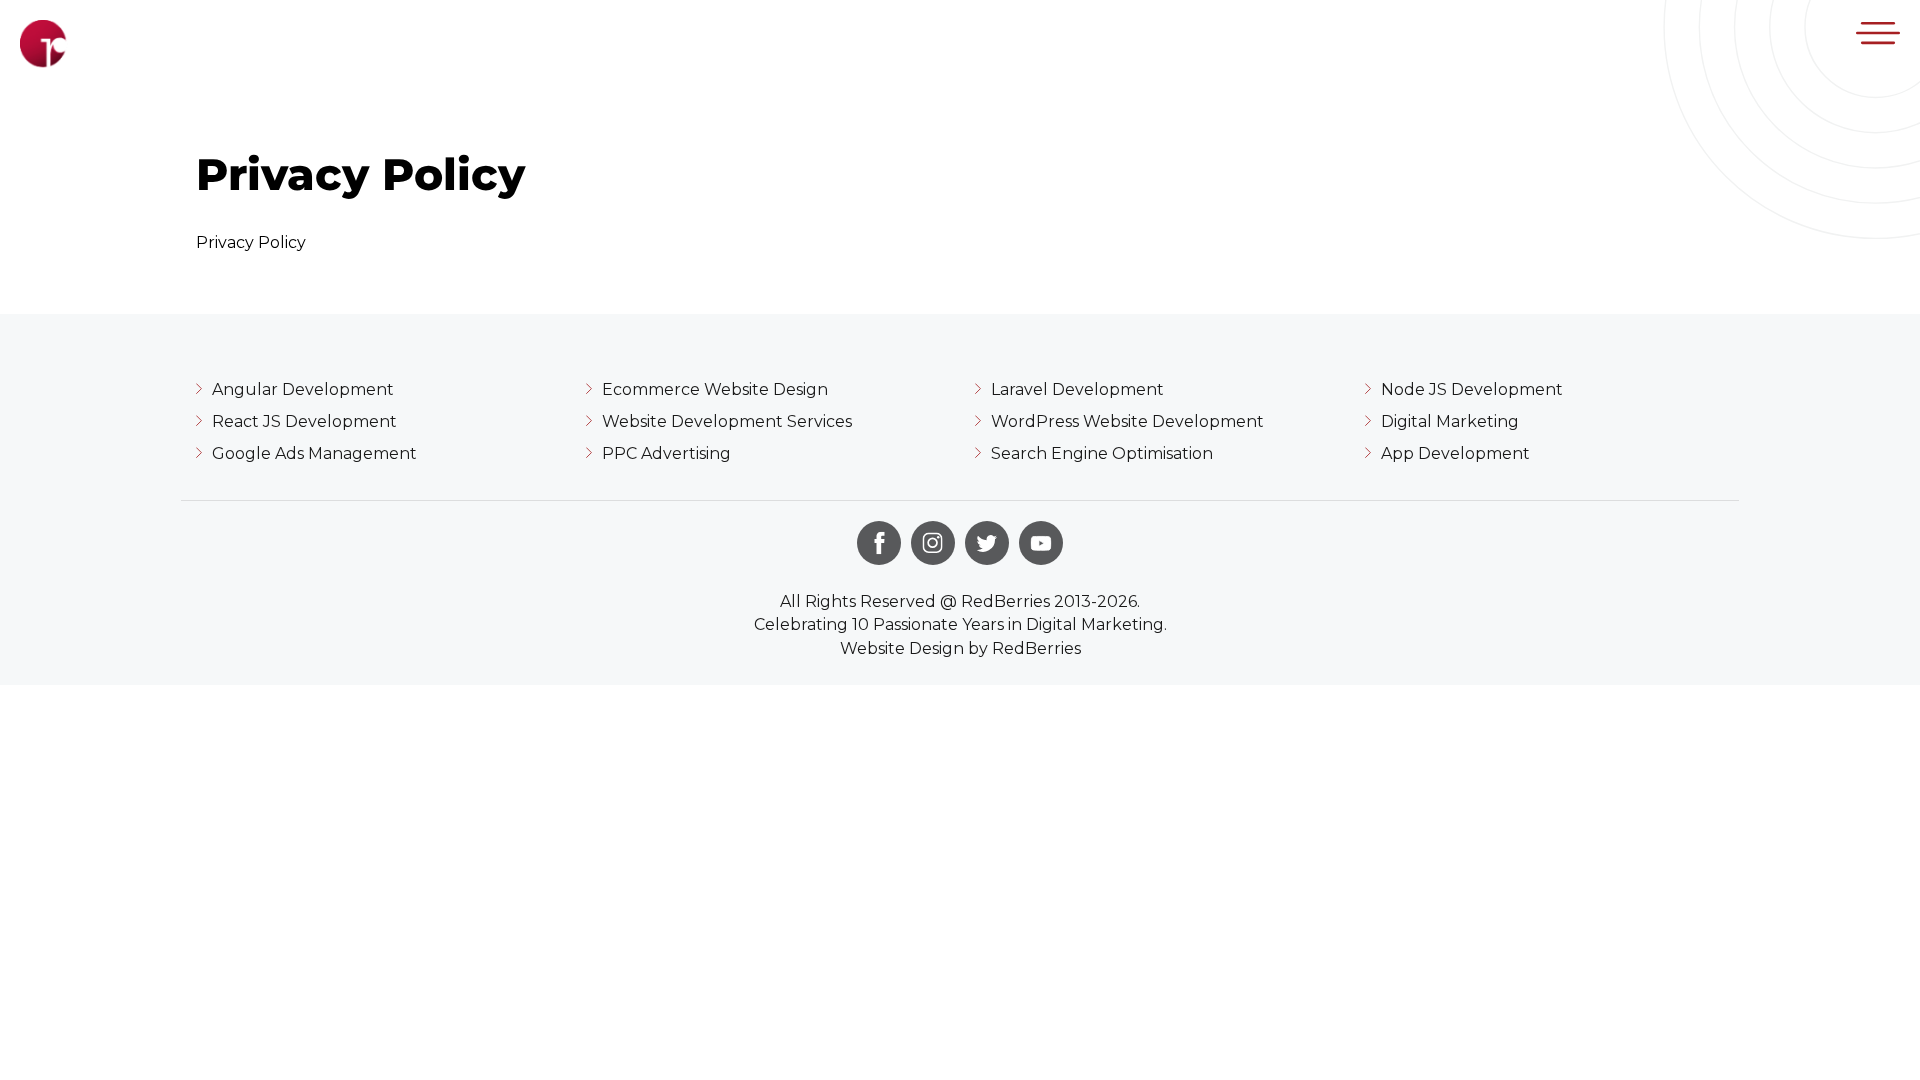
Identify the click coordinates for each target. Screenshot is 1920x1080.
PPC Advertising (666, 453)
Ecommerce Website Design (715, 389)
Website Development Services (727, 421)
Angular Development (303, 389)
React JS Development (304, 421)
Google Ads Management (314, 453)
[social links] (879, 543)
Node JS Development (1472, 389)
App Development (1455, 453)
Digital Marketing (1450, 421)
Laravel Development (1077, 389)
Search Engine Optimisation (1102, 453)
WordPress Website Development (1127, 421)
